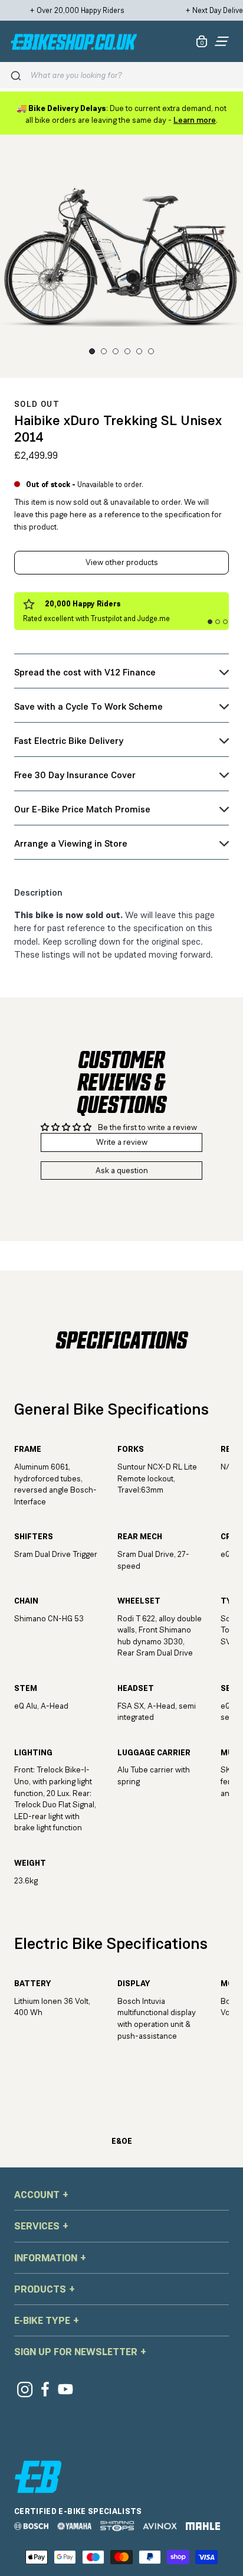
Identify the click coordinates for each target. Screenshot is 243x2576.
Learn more (195, 120)
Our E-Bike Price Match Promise (82, 809)
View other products (122, 562)
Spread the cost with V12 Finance (85, 672)
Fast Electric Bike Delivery (69, 741)
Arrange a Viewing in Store (71, 843)
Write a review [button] (122, 1142)
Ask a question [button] (122, 1170)
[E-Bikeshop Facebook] (45, 2389)
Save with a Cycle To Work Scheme (88, 706)
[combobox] (132, 75)
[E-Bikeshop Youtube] (66, 2389)
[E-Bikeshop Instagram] (24, 2389)
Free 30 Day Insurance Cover (75, 775)
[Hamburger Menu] (222, 41)
